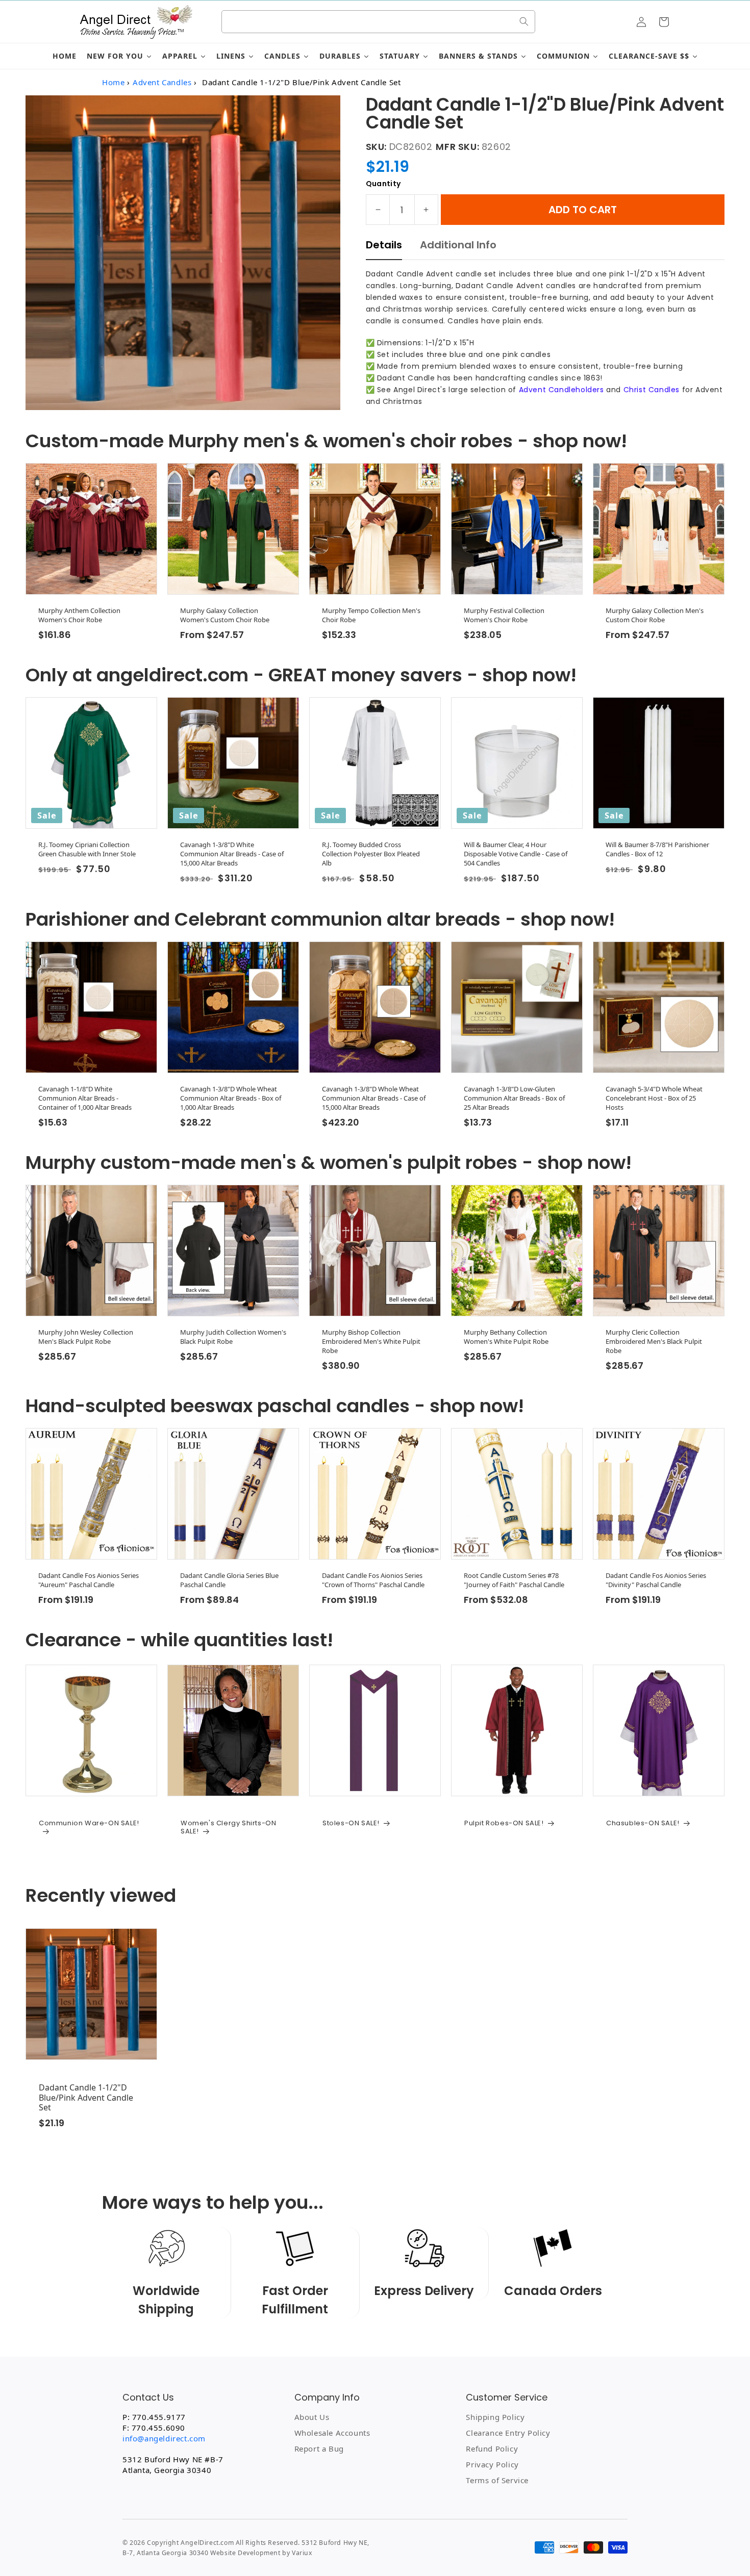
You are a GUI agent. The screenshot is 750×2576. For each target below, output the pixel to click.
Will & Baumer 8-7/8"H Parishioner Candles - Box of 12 (657, 849)
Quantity (383, 184)
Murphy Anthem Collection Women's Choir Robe (79, 615)
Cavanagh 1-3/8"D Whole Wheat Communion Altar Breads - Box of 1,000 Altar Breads (231, 1098)
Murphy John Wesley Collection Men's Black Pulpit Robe (86, 1337)
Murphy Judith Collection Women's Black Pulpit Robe (233, 1337)
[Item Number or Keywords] (524, 21)
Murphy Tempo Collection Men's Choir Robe (371, 615)
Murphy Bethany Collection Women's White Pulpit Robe (506, 1337)
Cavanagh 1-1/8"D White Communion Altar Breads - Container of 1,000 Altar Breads (85, 1098)
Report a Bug (319, 2449)
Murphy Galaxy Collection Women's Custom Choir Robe (225, 615)
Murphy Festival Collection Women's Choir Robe (504, 615)
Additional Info (458, 245)
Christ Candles (652, 390)
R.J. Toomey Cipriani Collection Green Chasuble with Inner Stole (87, 849)
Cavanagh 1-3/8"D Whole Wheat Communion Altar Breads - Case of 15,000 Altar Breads (374, 1098)
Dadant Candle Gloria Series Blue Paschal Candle (229, 1580)
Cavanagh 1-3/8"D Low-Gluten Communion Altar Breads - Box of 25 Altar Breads (514, 1098)
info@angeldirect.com (164, 2438)
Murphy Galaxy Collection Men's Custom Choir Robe (655, 615)
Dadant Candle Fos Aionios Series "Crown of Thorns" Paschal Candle (373, 1580)
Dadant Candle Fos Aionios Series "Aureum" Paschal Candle (89, 1580)
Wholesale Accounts (332, 2433)
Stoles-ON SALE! (351, 1823)
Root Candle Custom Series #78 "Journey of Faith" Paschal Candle (514, 1580)
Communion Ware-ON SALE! (89, 1823)
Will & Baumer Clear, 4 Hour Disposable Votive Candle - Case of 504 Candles (516, 854)
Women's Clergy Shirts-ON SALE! (228, 1827)
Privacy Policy (492, 2464)
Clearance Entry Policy (508, 2433)
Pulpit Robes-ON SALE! (504, 1823)
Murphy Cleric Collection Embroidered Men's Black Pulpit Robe (654, 1341)
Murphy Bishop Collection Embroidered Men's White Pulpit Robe (371, 1341)
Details (384, 245)
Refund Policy (492, 2449)
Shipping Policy (495, 2417)
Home (113, 82)
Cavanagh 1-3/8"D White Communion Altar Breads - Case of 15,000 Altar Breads (232, 854)
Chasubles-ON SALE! (643, 1823)
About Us (312, 2417)
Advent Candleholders (561, 390)
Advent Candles (162, 82)
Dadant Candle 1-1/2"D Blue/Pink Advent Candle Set (86, 2098)
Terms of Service (497, 2480)
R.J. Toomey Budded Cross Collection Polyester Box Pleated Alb (371, 854)
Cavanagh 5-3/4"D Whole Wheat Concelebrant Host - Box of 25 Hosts (654, 1098)
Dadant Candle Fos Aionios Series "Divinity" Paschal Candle (656, 1580)
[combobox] (378, 22)
